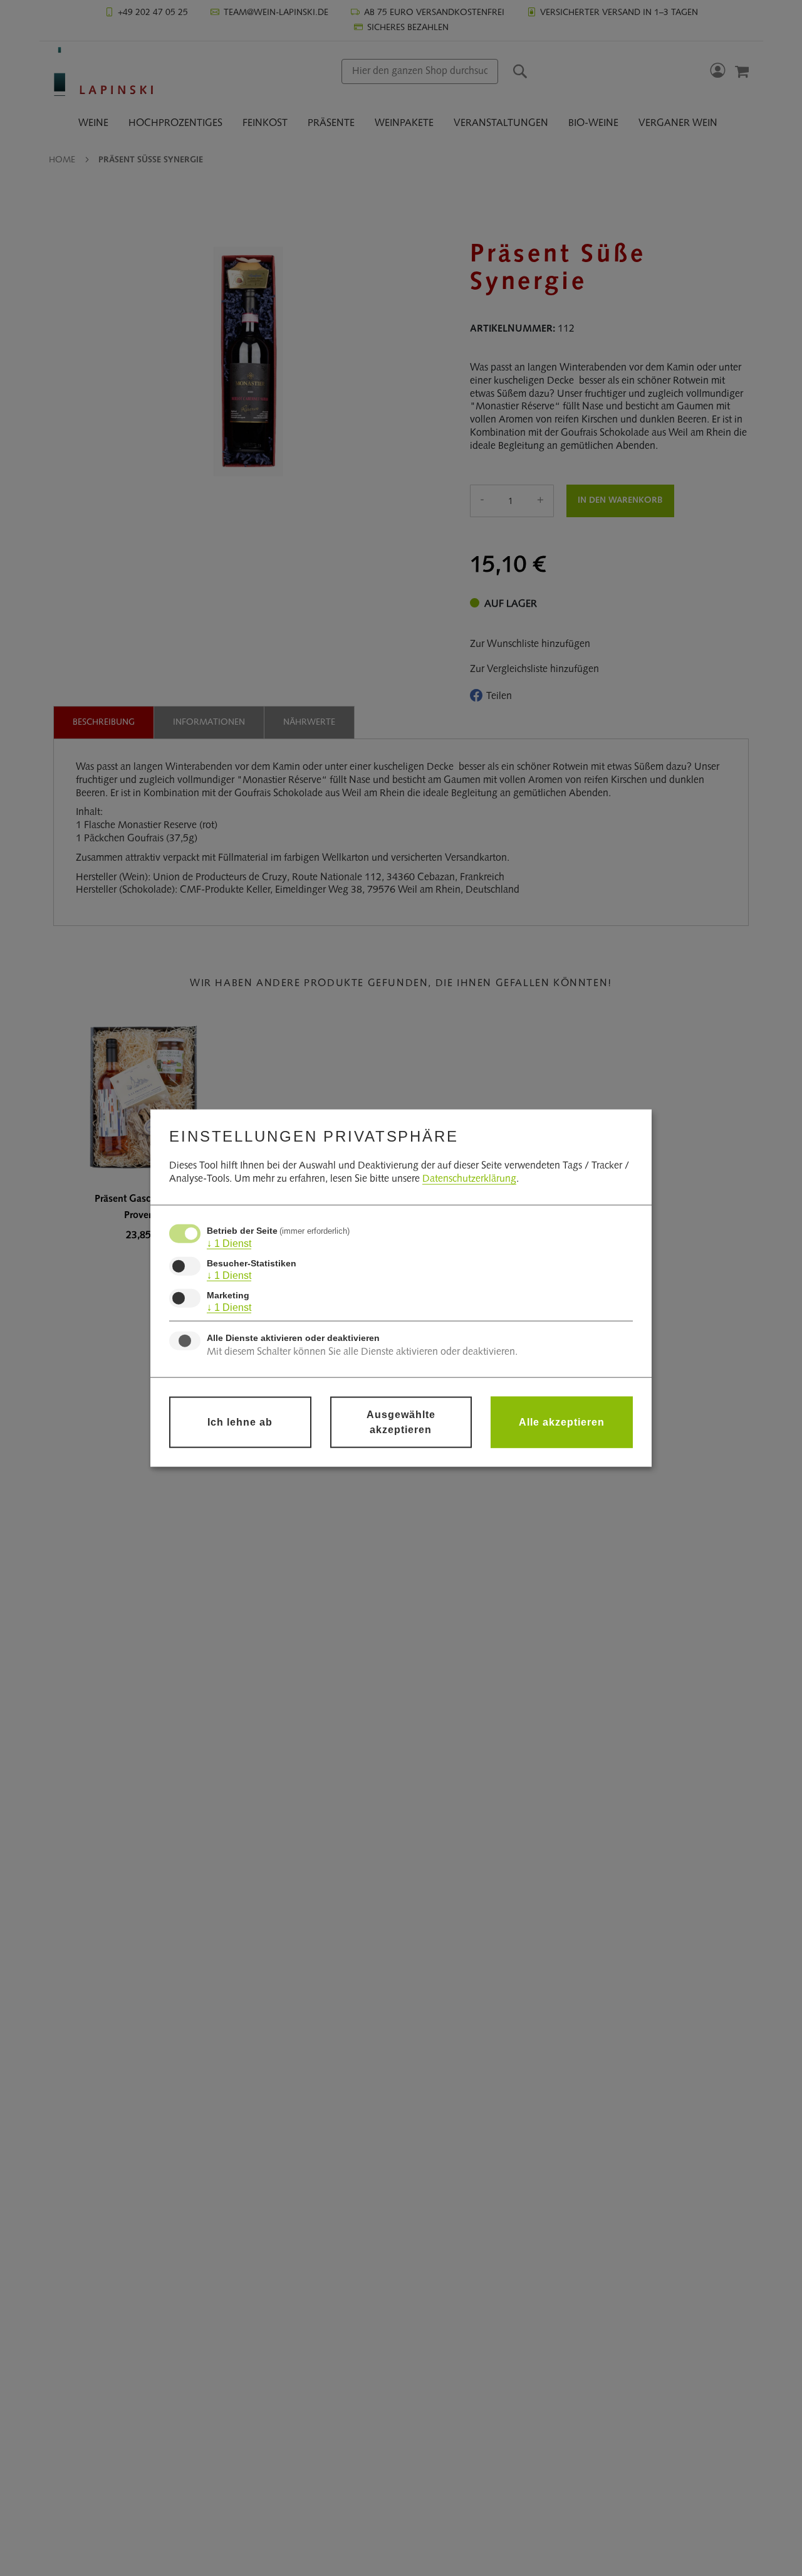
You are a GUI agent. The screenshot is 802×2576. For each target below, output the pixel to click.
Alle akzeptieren (562, 1422)
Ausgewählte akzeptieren (401, 1422)
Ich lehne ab (240, 1422)
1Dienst (229, 1243)
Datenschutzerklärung (469, 1179)
